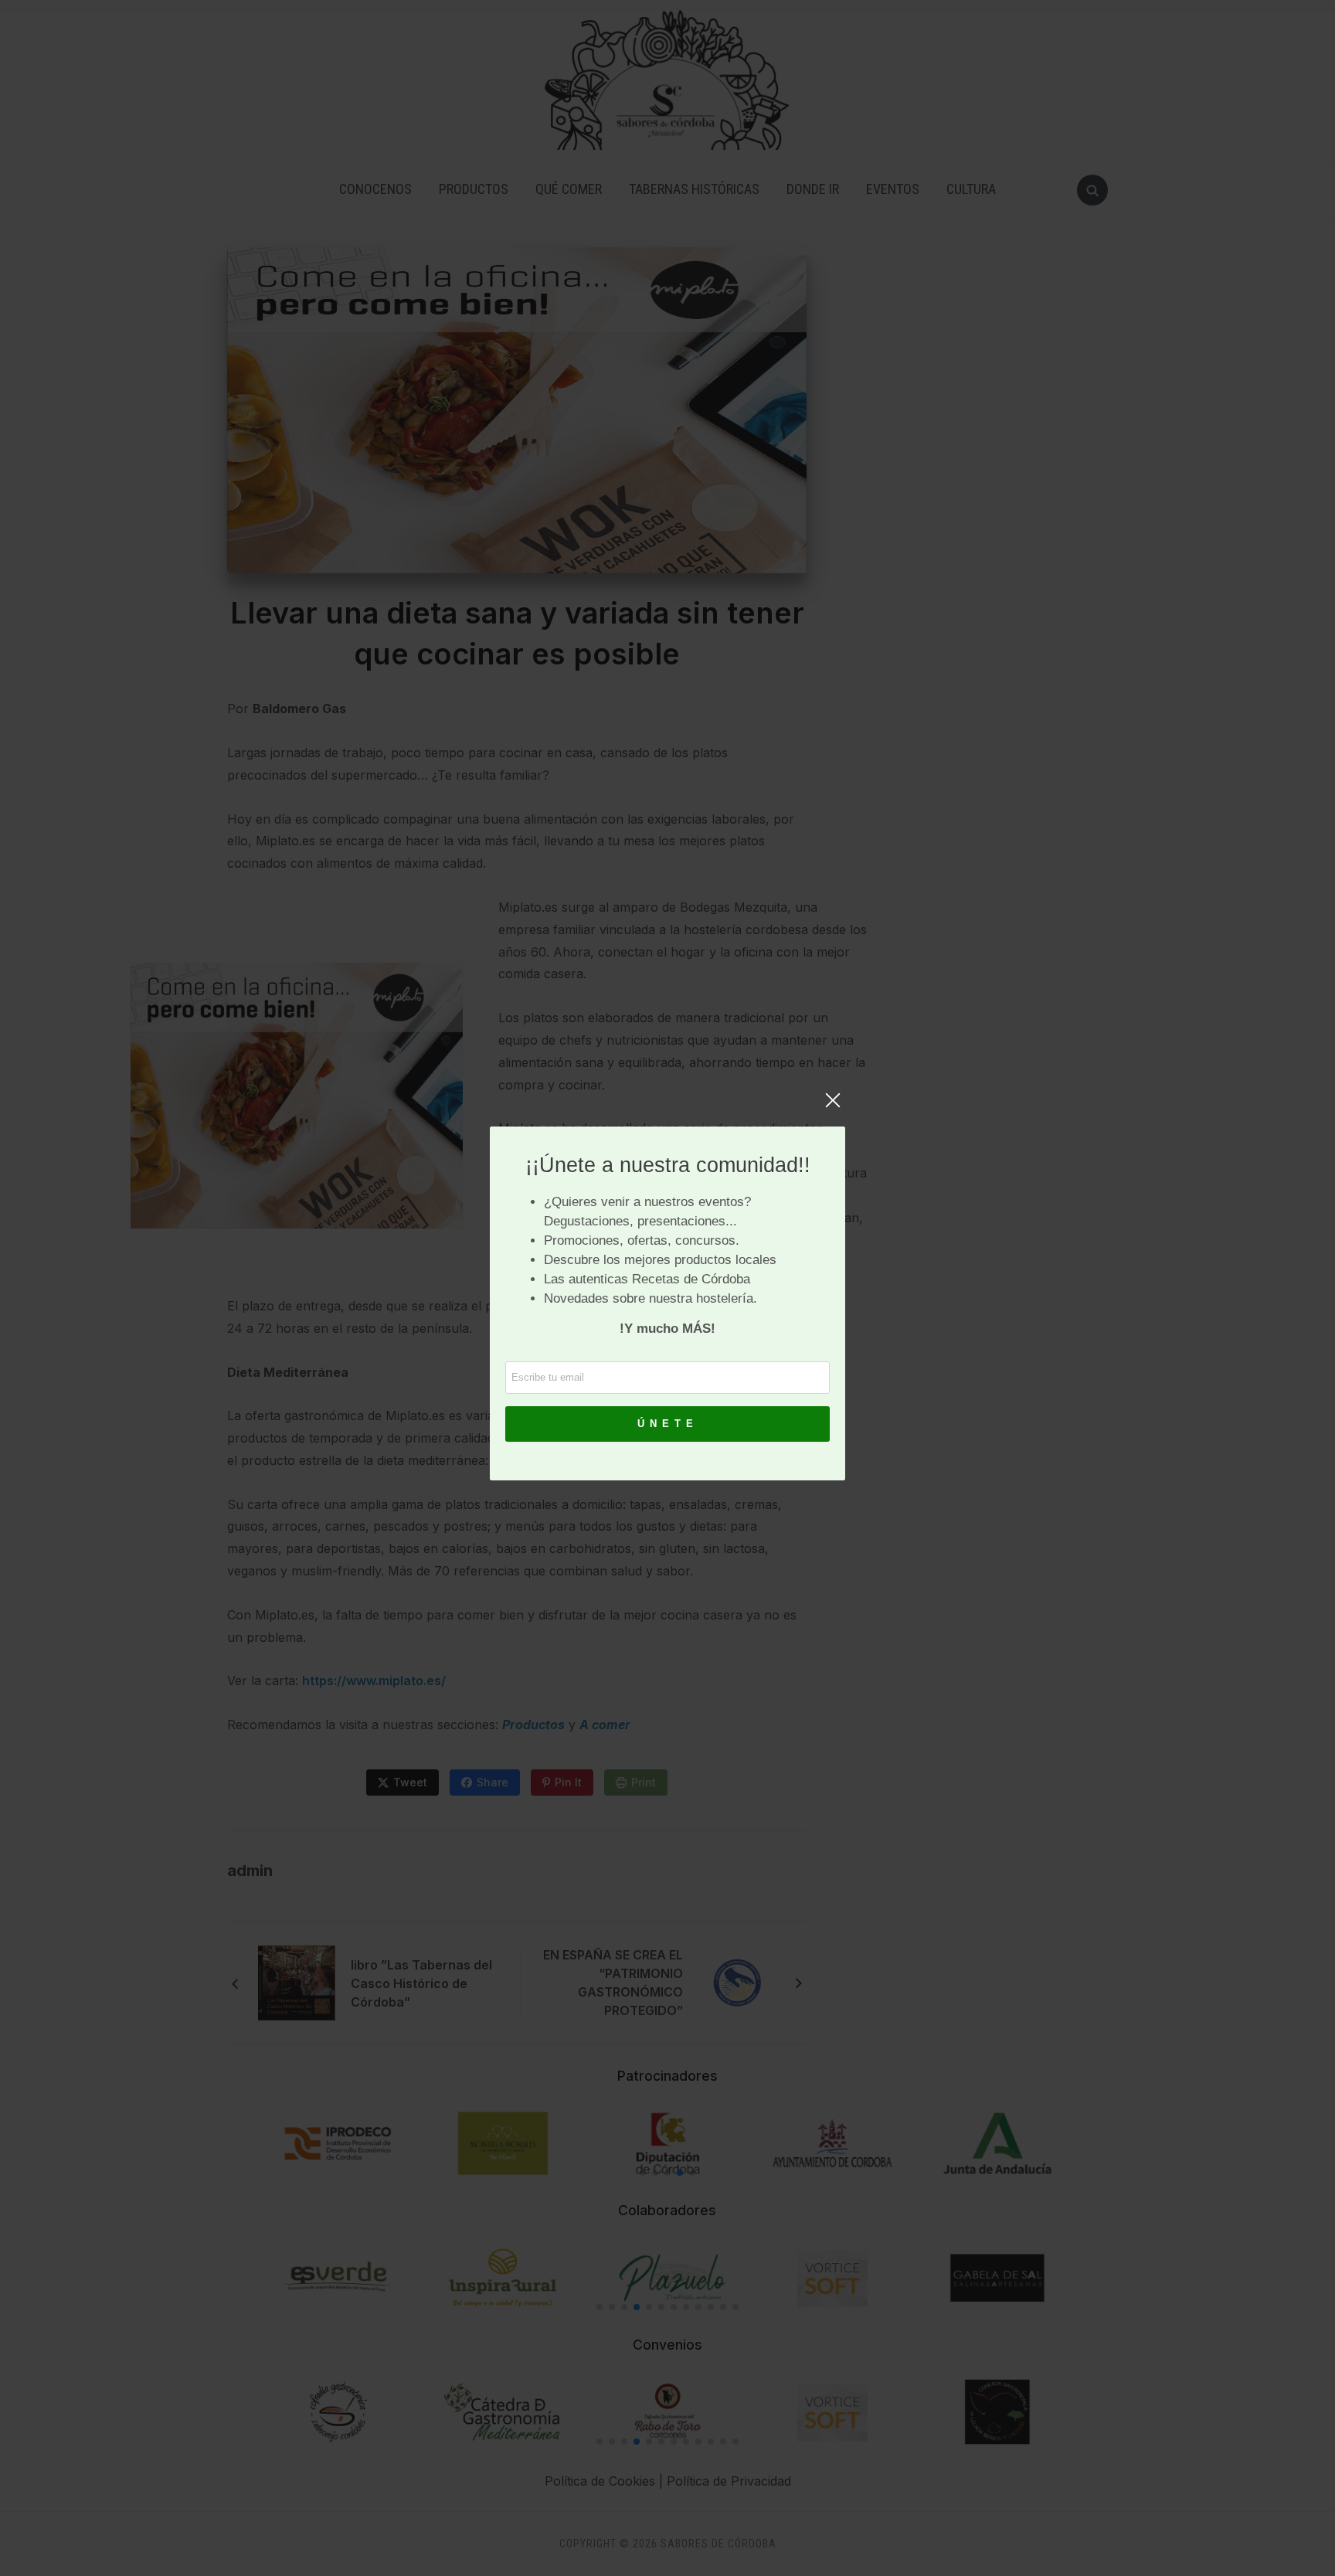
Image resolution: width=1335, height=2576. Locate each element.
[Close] (833, 1108)
